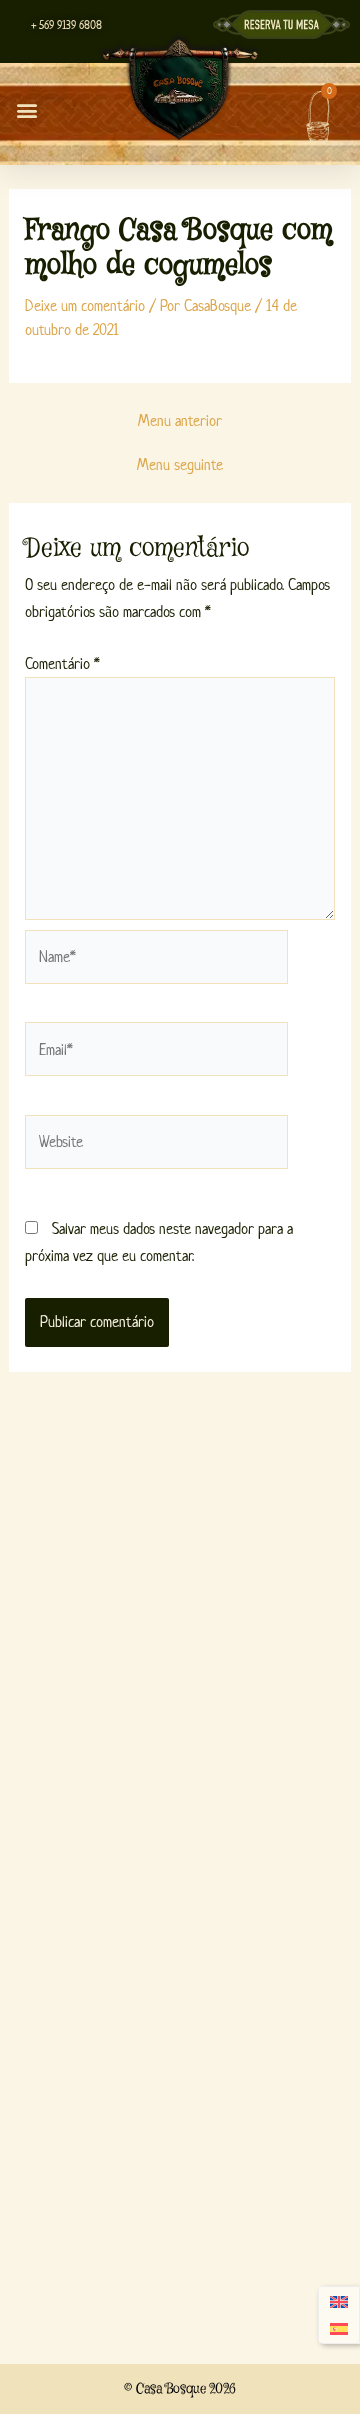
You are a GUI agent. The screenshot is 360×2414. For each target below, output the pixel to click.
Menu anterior (180, 421)
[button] (26, 109)
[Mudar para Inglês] (339, 2301)
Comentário (62, 663)
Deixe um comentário (85, 305)
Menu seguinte (180, 465)
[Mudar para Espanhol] (339, 2329)
